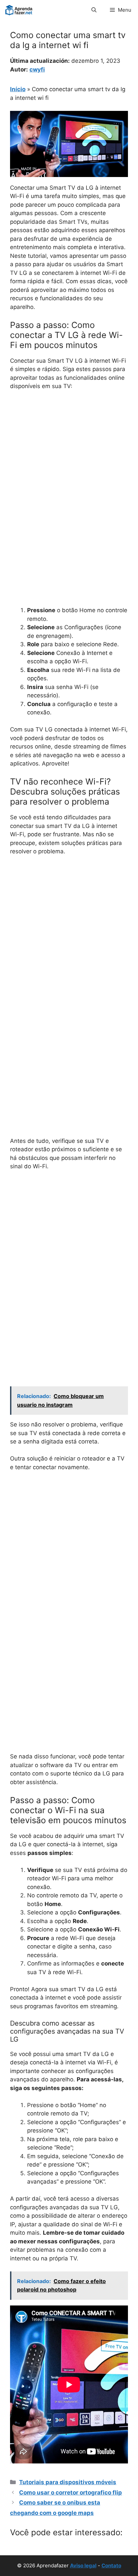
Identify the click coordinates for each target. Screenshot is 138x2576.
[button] (94, 10)
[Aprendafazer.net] (19, 10)
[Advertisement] (69, 468)
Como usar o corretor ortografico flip (71, 2493)
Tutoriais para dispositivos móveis (68, 2482)
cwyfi (37, 69)
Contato (111, 2565)
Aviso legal (83, 2565)
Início (18, 89)
